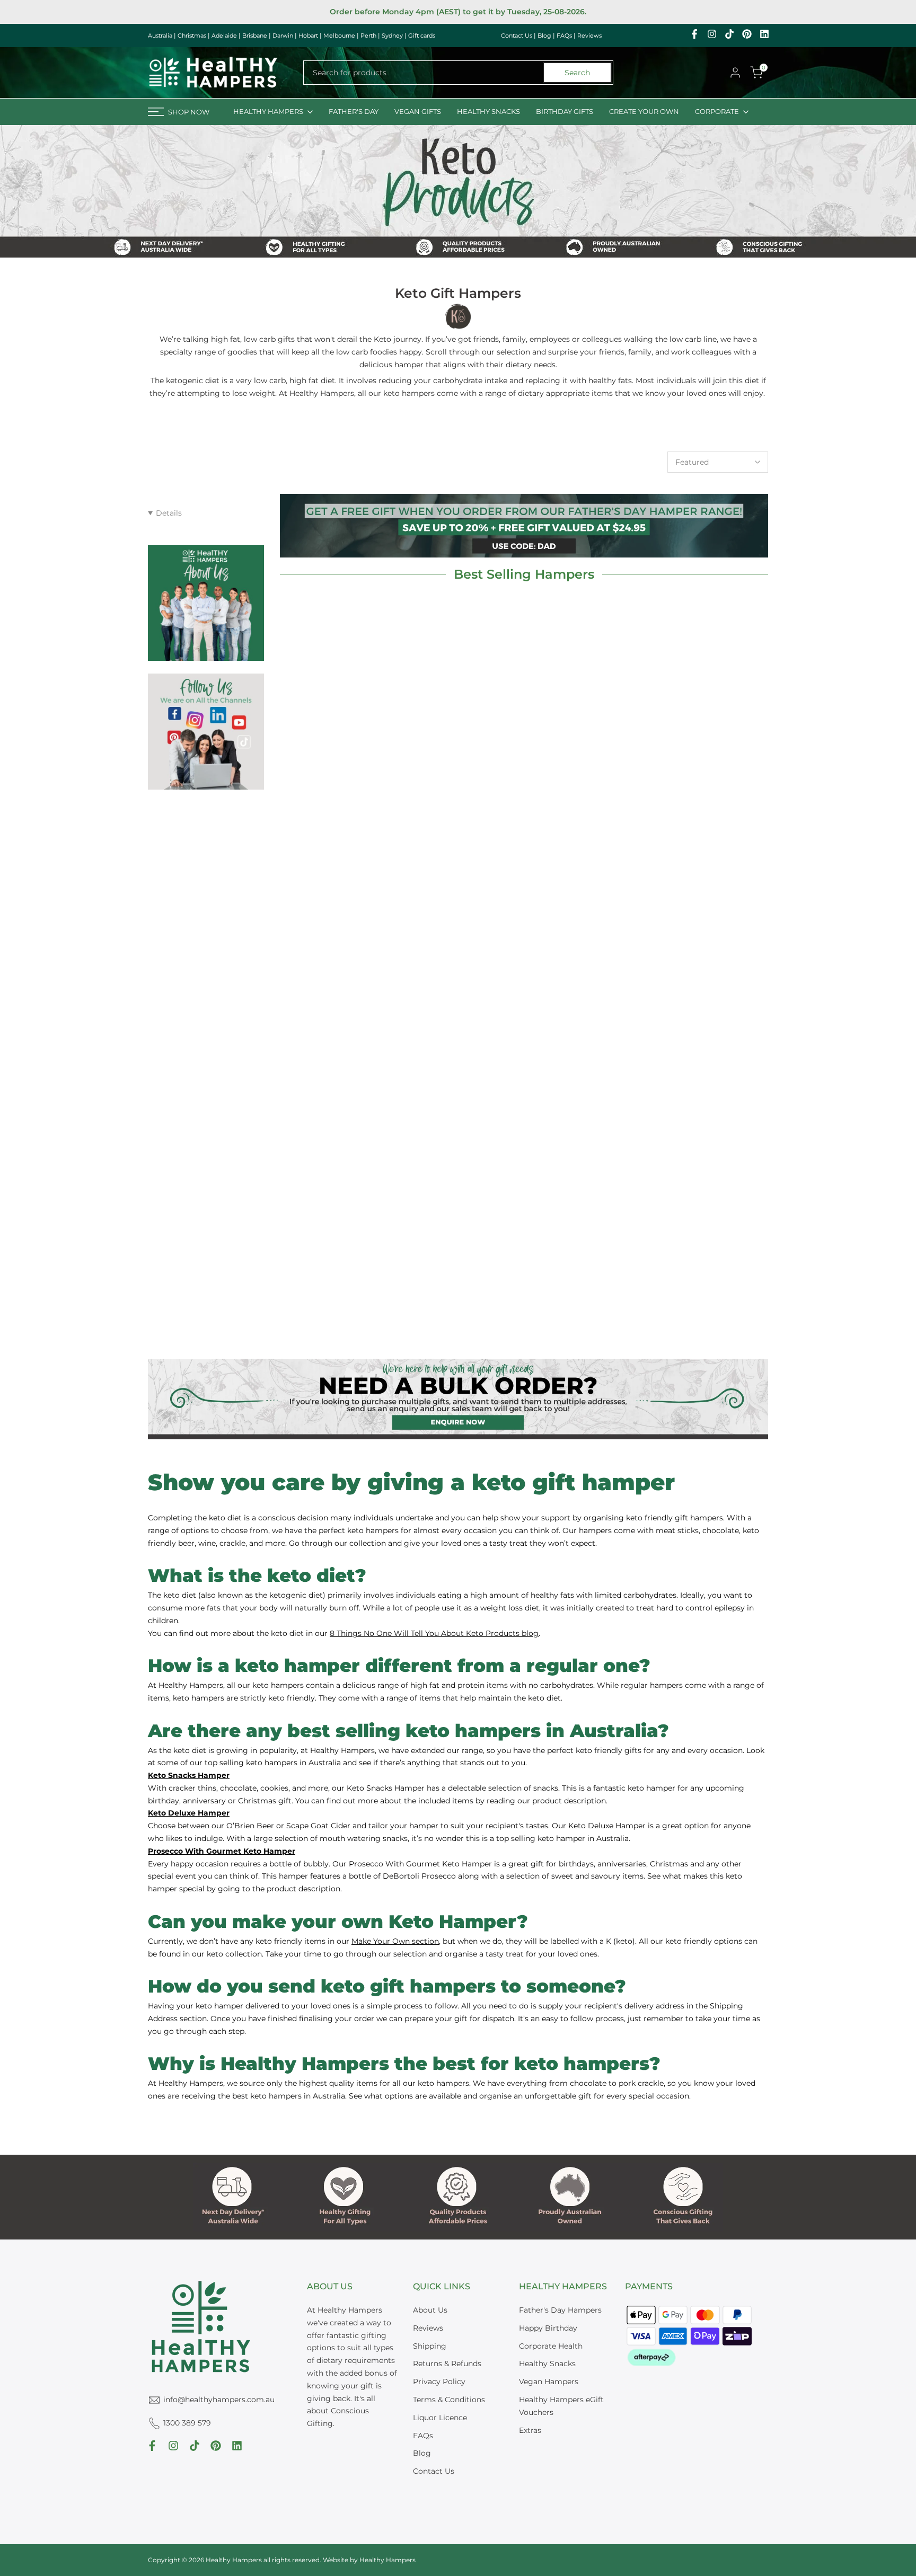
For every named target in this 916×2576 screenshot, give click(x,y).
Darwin (283, 36)
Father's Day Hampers (560, 2310)
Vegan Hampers (549, 2382)
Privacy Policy (439, 2382)
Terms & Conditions (449, 2400)
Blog (544, 36)
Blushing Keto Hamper (358, 1252)
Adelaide (224, 36)
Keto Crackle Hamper (690, 1252)
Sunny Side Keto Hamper (690, 764)
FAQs (564, 36)
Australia (160, 36)
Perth (368, 36)
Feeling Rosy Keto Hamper (358, 1008)
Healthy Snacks (547, 2363)
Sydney (392, 36)
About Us (430, 2310)
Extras (530, 2430)
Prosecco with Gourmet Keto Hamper (524, 1015)
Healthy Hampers (387, 2560)
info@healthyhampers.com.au (219, 2400)
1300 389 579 (187, 2423)
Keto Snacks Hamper (358, 764)
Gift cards (422, 36)
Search (577, 73)
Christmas (192, 36)
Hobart (308, 36)
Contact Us (517, 36)
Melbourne (339, 36)
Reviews (589, 36)
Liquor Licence (440, 2418)
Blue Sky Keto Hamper (524, 1252)
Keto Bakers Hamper (690, 1008)
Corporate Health (551, 2346)
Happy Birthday (548, 2328)
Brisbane (255, 36)
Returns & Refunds (447, 2363)
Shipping (430, 2346)
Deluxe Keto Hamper (524, 764)
